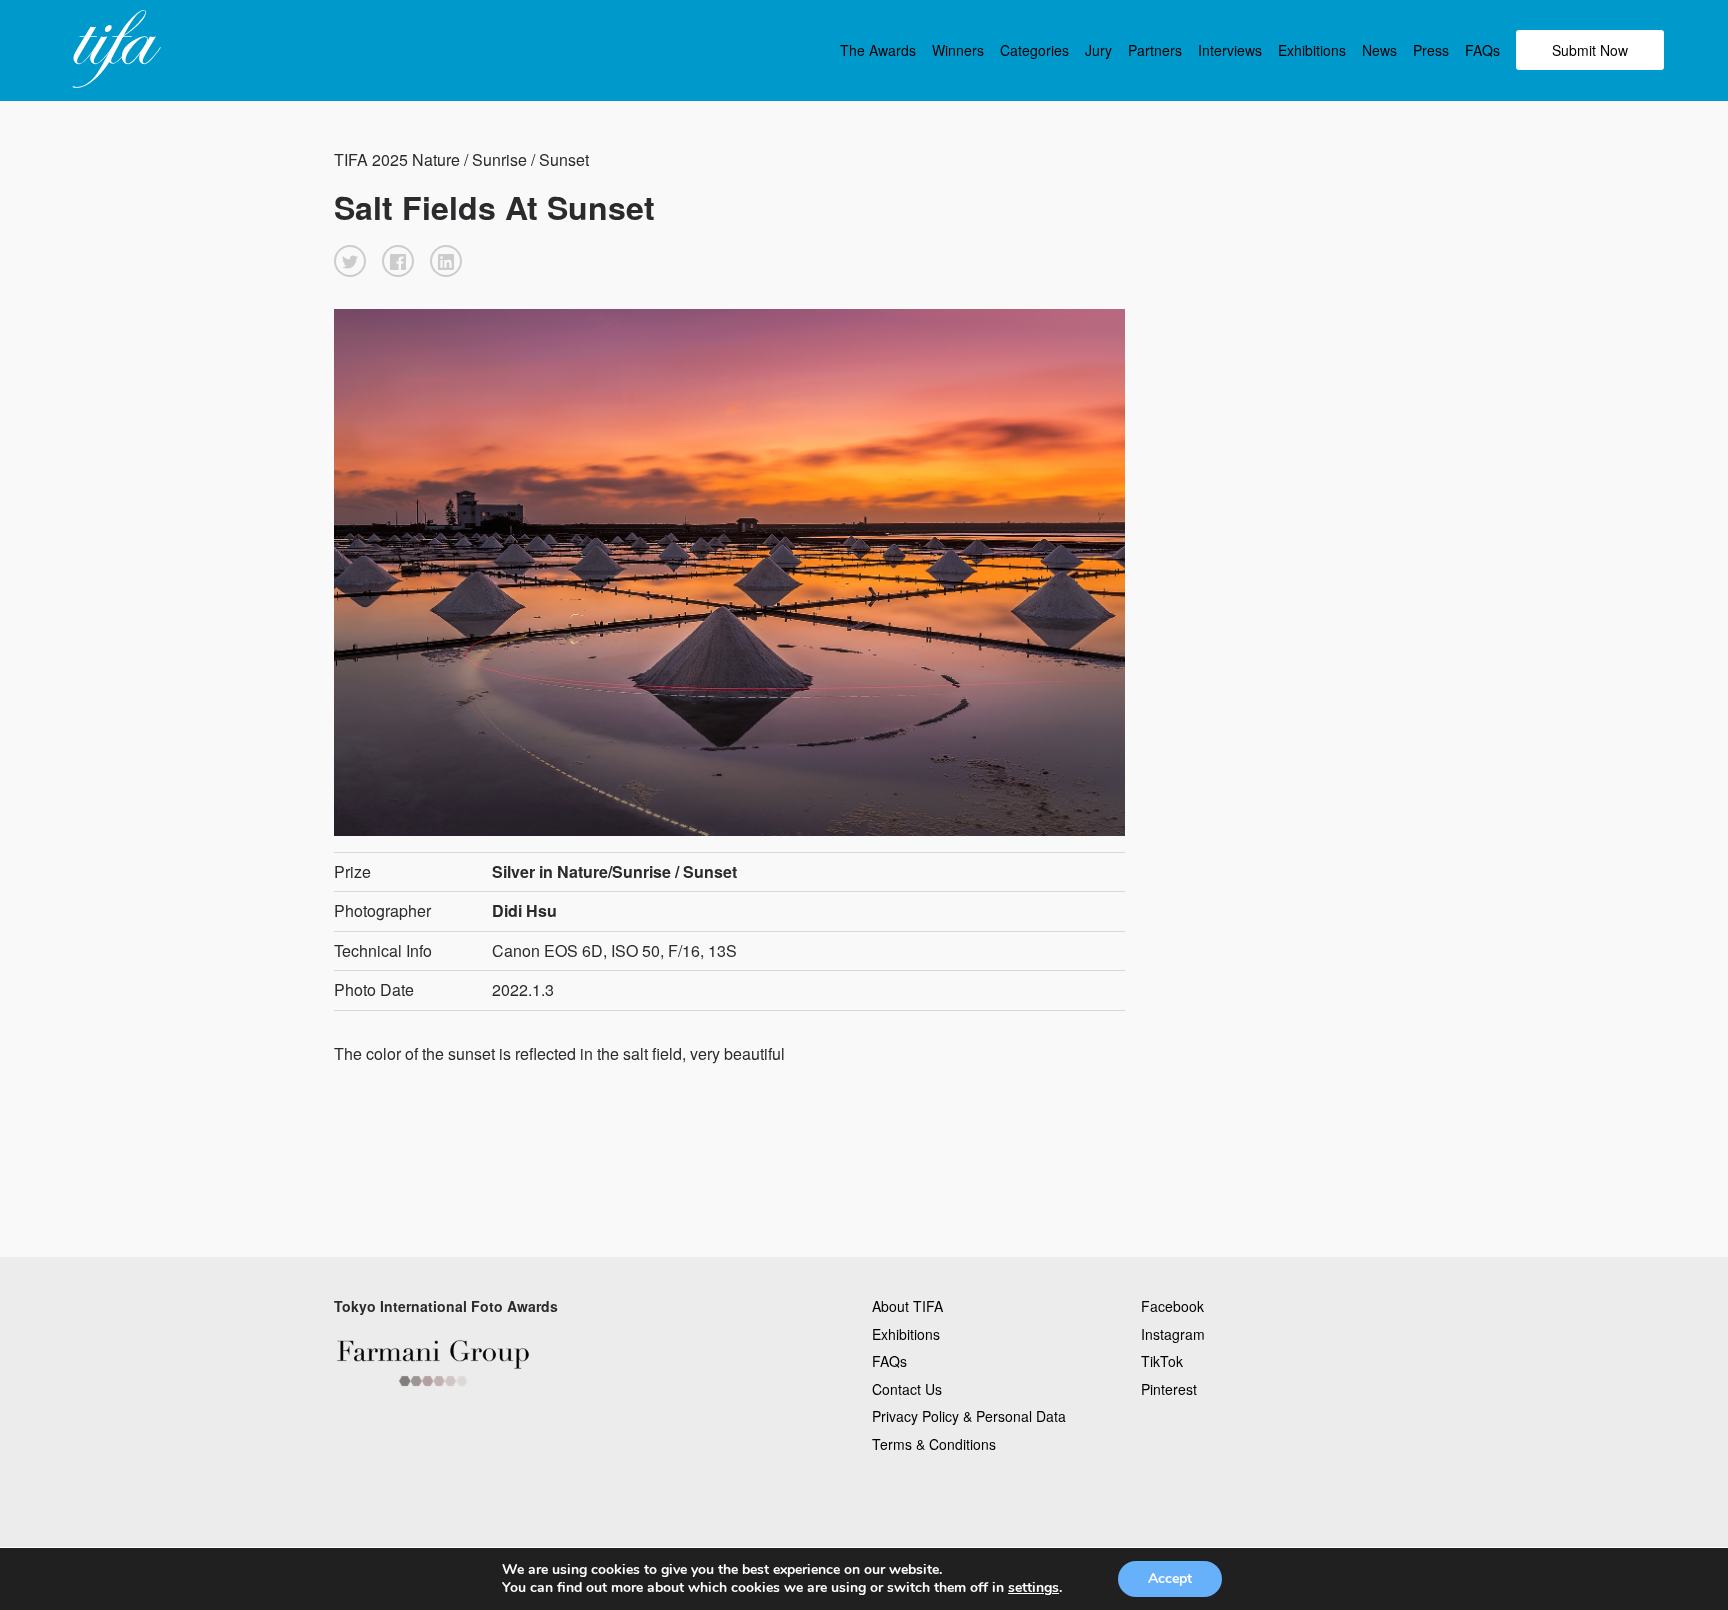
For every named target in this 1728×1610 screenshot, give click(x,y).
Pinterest (1169, 1389)
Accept (1170, 1578)
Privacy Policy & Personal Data (969, 1416)
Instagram (1173, 1334)
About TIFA (907, 1306)
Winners (958, 50)
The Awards (878, 50)
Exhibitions (1312, 50)
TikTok (1162, 1361)
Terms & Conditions (934, 1444)
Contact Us (907, 1389)
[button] (350, 261)
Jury (1098, 50)
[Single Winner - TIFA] (114, 50)
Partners (1155, 50)
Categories (1034, 50)
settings (1033, 1588)
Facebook (1172, 1306)
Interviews (1230, 50)
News (1379, 50)
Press (1431, 50)
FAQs (1482, 50)
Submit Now (1590, 50)
